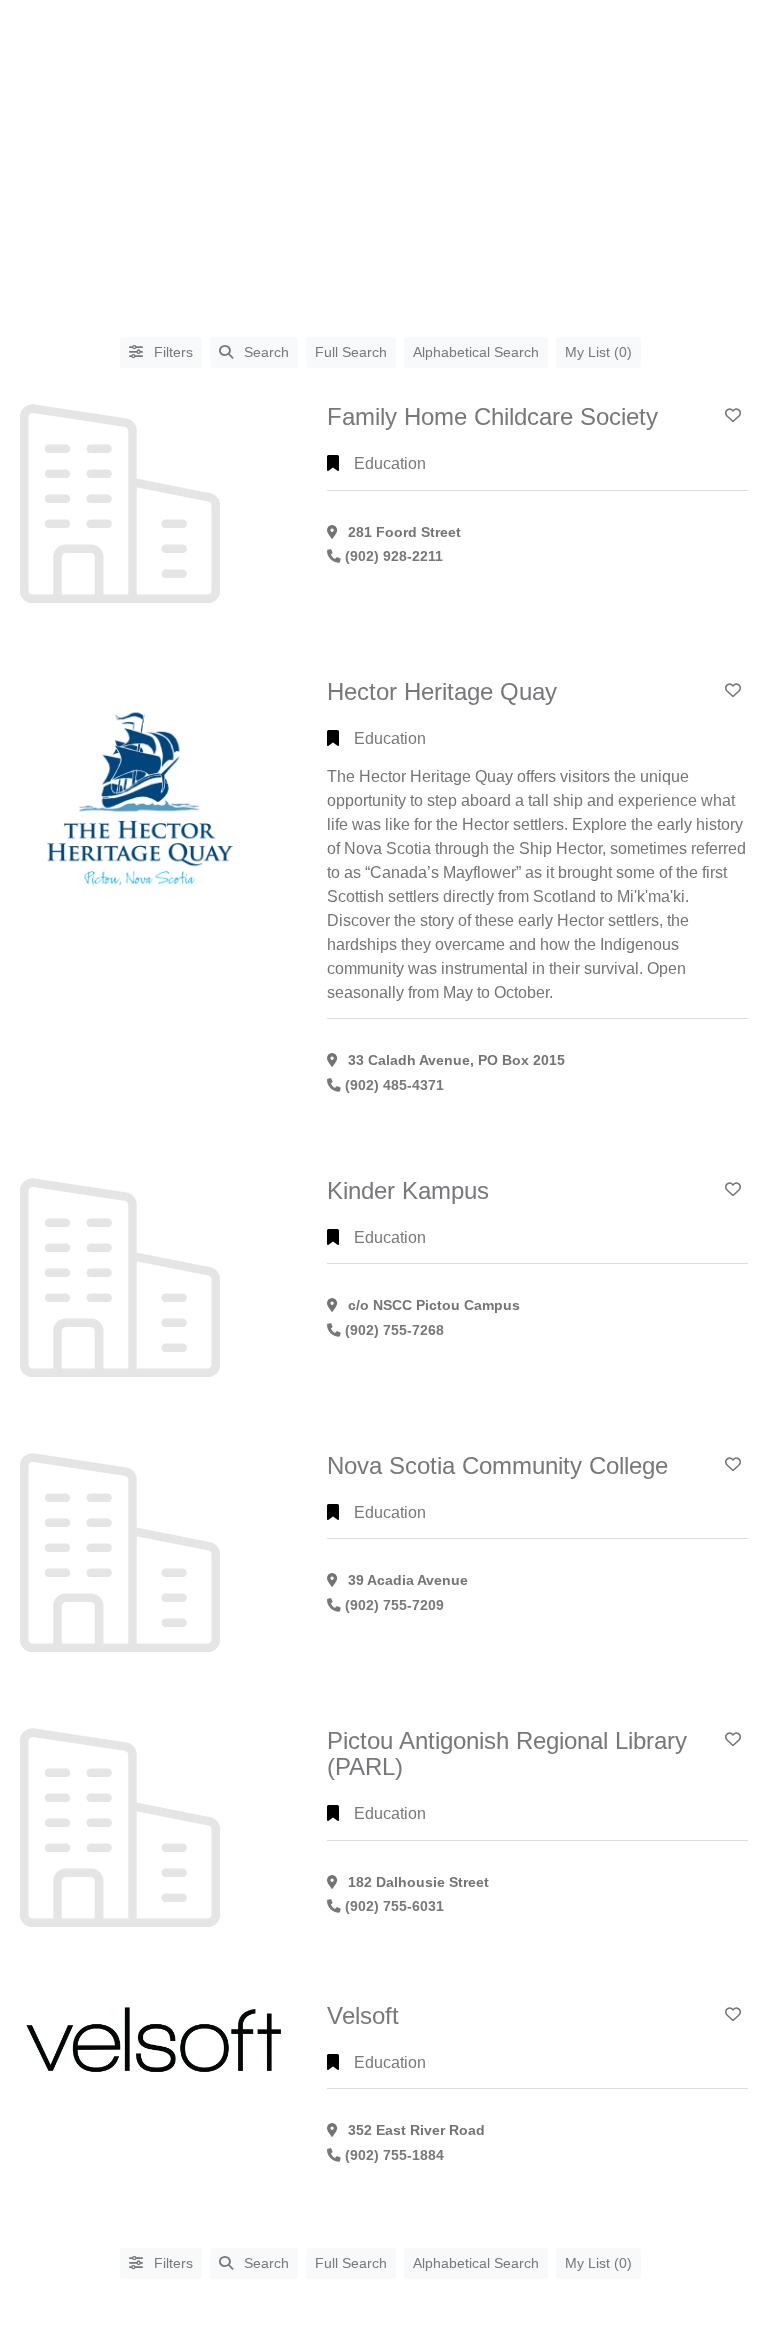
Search (266, 352)
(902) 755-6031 (394, 1906)
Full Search (351, 352)
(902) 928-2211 (394, 556)
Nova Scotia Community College (497, 1465)
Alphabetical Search (476, 352)
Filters (171, 352)
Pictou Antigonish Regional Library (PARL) (507, 1753)
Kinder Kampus (408, 1190)
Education (390, 463)
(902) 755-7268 (394, 1330)
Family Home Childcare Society (492, 416)
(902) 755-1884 (394, 2155)
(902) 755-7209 (394, 1605)
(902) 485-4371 (394, 1085)
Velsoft (363, 2015)
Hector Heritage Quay (442, 691)
